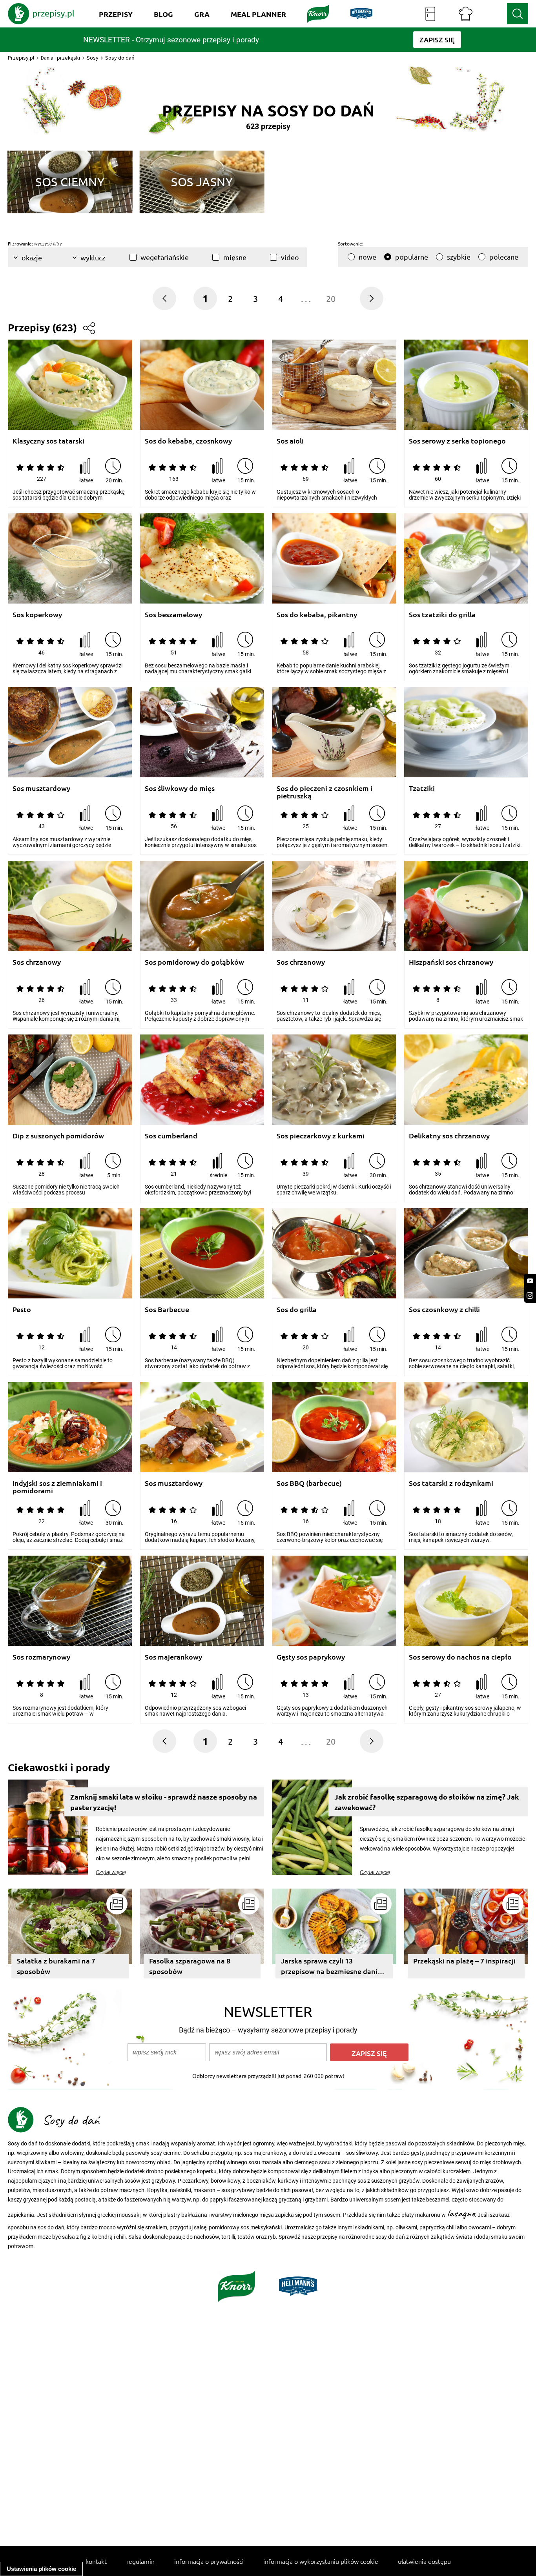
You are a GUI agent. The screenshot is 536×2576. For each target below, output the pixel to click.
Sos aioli (290, 441)
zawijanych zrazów (480, 2181)
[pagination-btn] (372, 298)
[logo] (41, 14)
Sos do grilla (297, 1310)
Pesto (22, 1310)
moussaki (129, 2215)
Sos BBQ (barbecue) (309, 1483)
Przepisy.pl (21, 58)
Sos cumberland (171, 1136)
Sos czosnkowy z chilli (444, 1310)
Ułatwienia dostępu (424, 2561)
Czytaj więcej (111, 1872)
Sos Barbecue (167, 1310)
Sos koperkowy (37, 615)
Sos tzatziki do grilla (442, 615)
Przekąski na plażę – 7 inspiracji (464, 1961)
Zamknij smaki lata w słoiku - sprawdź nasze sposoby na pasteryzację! (164, 1802)
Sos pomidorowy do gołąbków (194, 962)
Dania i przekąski (60, 58)
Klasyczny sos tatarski (48, 441)
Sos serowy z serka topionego (457, 441)
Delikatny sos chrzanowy (449, 1136)
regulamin (140, 2561)
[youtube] (530, 1281)
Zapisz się (369, 2053)
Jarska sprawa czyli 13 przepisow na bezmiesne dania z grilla (334, 1967)
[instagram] (530, 1295)
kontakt (96, 2561)
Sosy (93, 58)
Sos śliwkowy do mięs (180, 788)
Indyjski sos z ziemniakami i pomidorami (57, 1487)
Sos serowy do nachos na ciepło (460, 1657)
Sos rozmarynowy (41, 1657)
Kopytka (157, 2190)
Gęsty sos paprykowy (311, 1657)
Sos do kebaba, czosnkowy (188, 441)
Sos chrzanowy (37, 962)
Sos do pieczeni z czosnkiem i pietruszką (325, 792)
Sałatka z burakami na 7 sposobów (56, 1966)
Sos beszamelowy (173, 615)
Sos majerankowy (173, 1657)
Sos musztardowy (41, 788)
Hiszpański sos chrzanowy (451, 962)
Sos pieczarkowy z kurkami (321, 1136)
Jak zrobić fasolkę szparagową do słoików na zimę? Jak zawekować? (427, 1802)
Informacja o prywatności (209, 2561)
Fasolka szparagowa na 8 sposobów (190, 1966)
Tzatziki (422, 788)
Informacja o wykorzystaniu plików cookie (321, 2561)
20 (331, 298)
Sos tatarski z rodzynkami (451, 1483)
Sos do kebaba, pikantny (317, 615)
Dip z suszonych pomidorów (58, 1136)
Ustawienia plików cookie (41, 2569)
